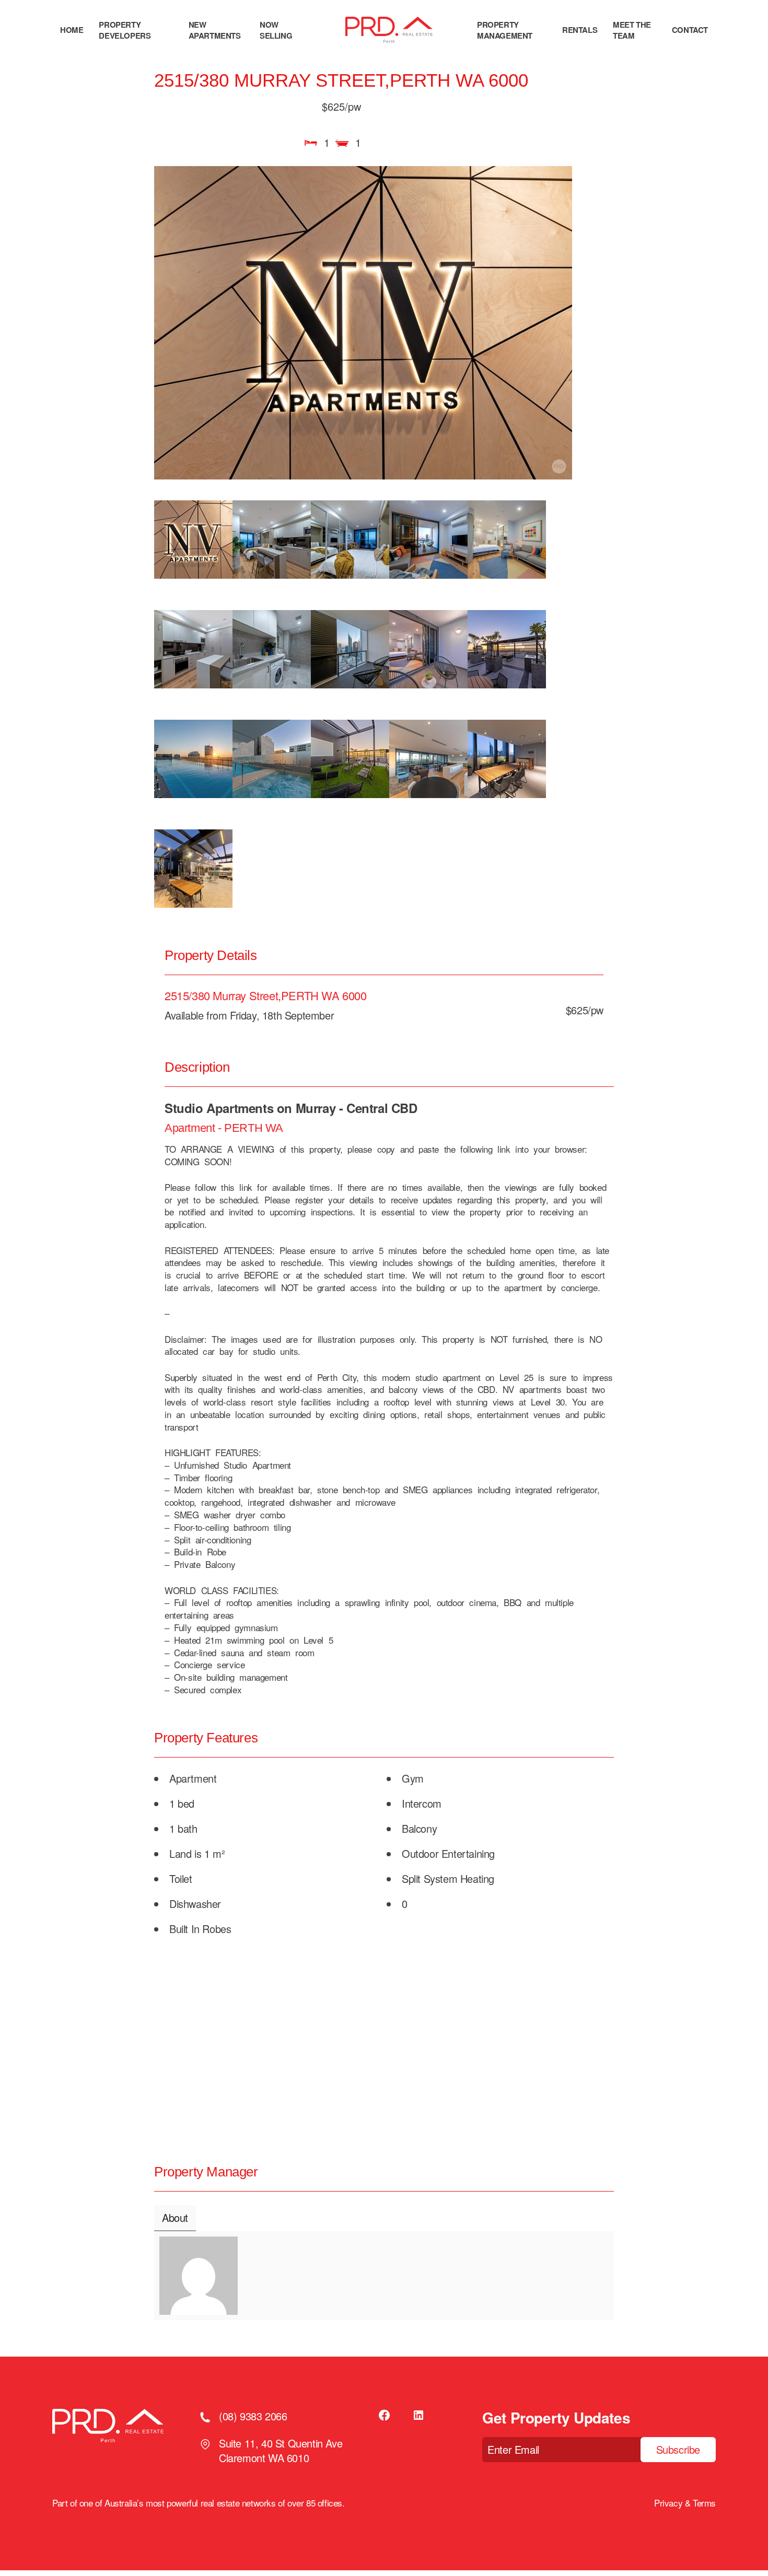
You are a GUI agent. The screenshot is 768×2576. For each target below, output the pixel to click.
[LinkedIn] (418, 2415)
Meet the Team (632, 30)
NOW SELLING (276, 30)
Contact (690, 30)
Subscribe (678, 2449)
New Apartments (215, 30)
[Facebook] (385, 2415)
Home (72, 30)
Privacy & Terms (685, 2503)
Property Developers (125, 30)
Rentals (580, 30)
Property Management (505, 30)
